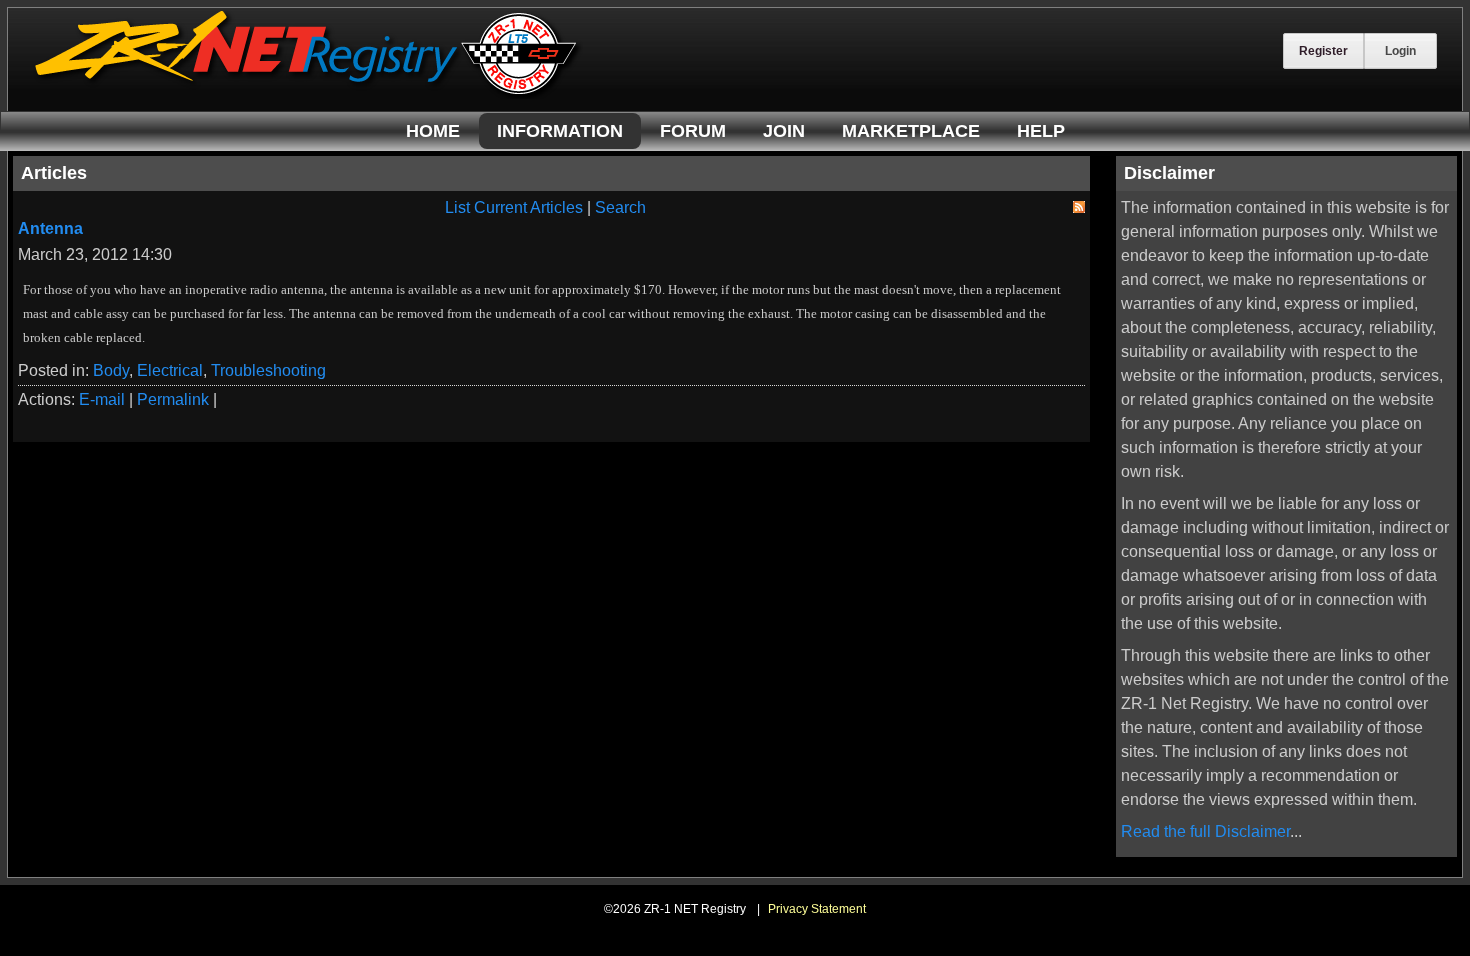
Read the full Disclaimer (1205, 831)
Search (620, 207)
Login (1400, 51)
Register (1323, 51)
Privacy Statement (817, 909)
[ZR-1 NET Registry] (308, 93)
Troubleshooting (268, 370)
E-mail (102, 399)
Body (111, 370)
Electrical (170, 370)
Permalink (173, 399)
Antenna (50, 228)
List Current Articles (514, 207)
